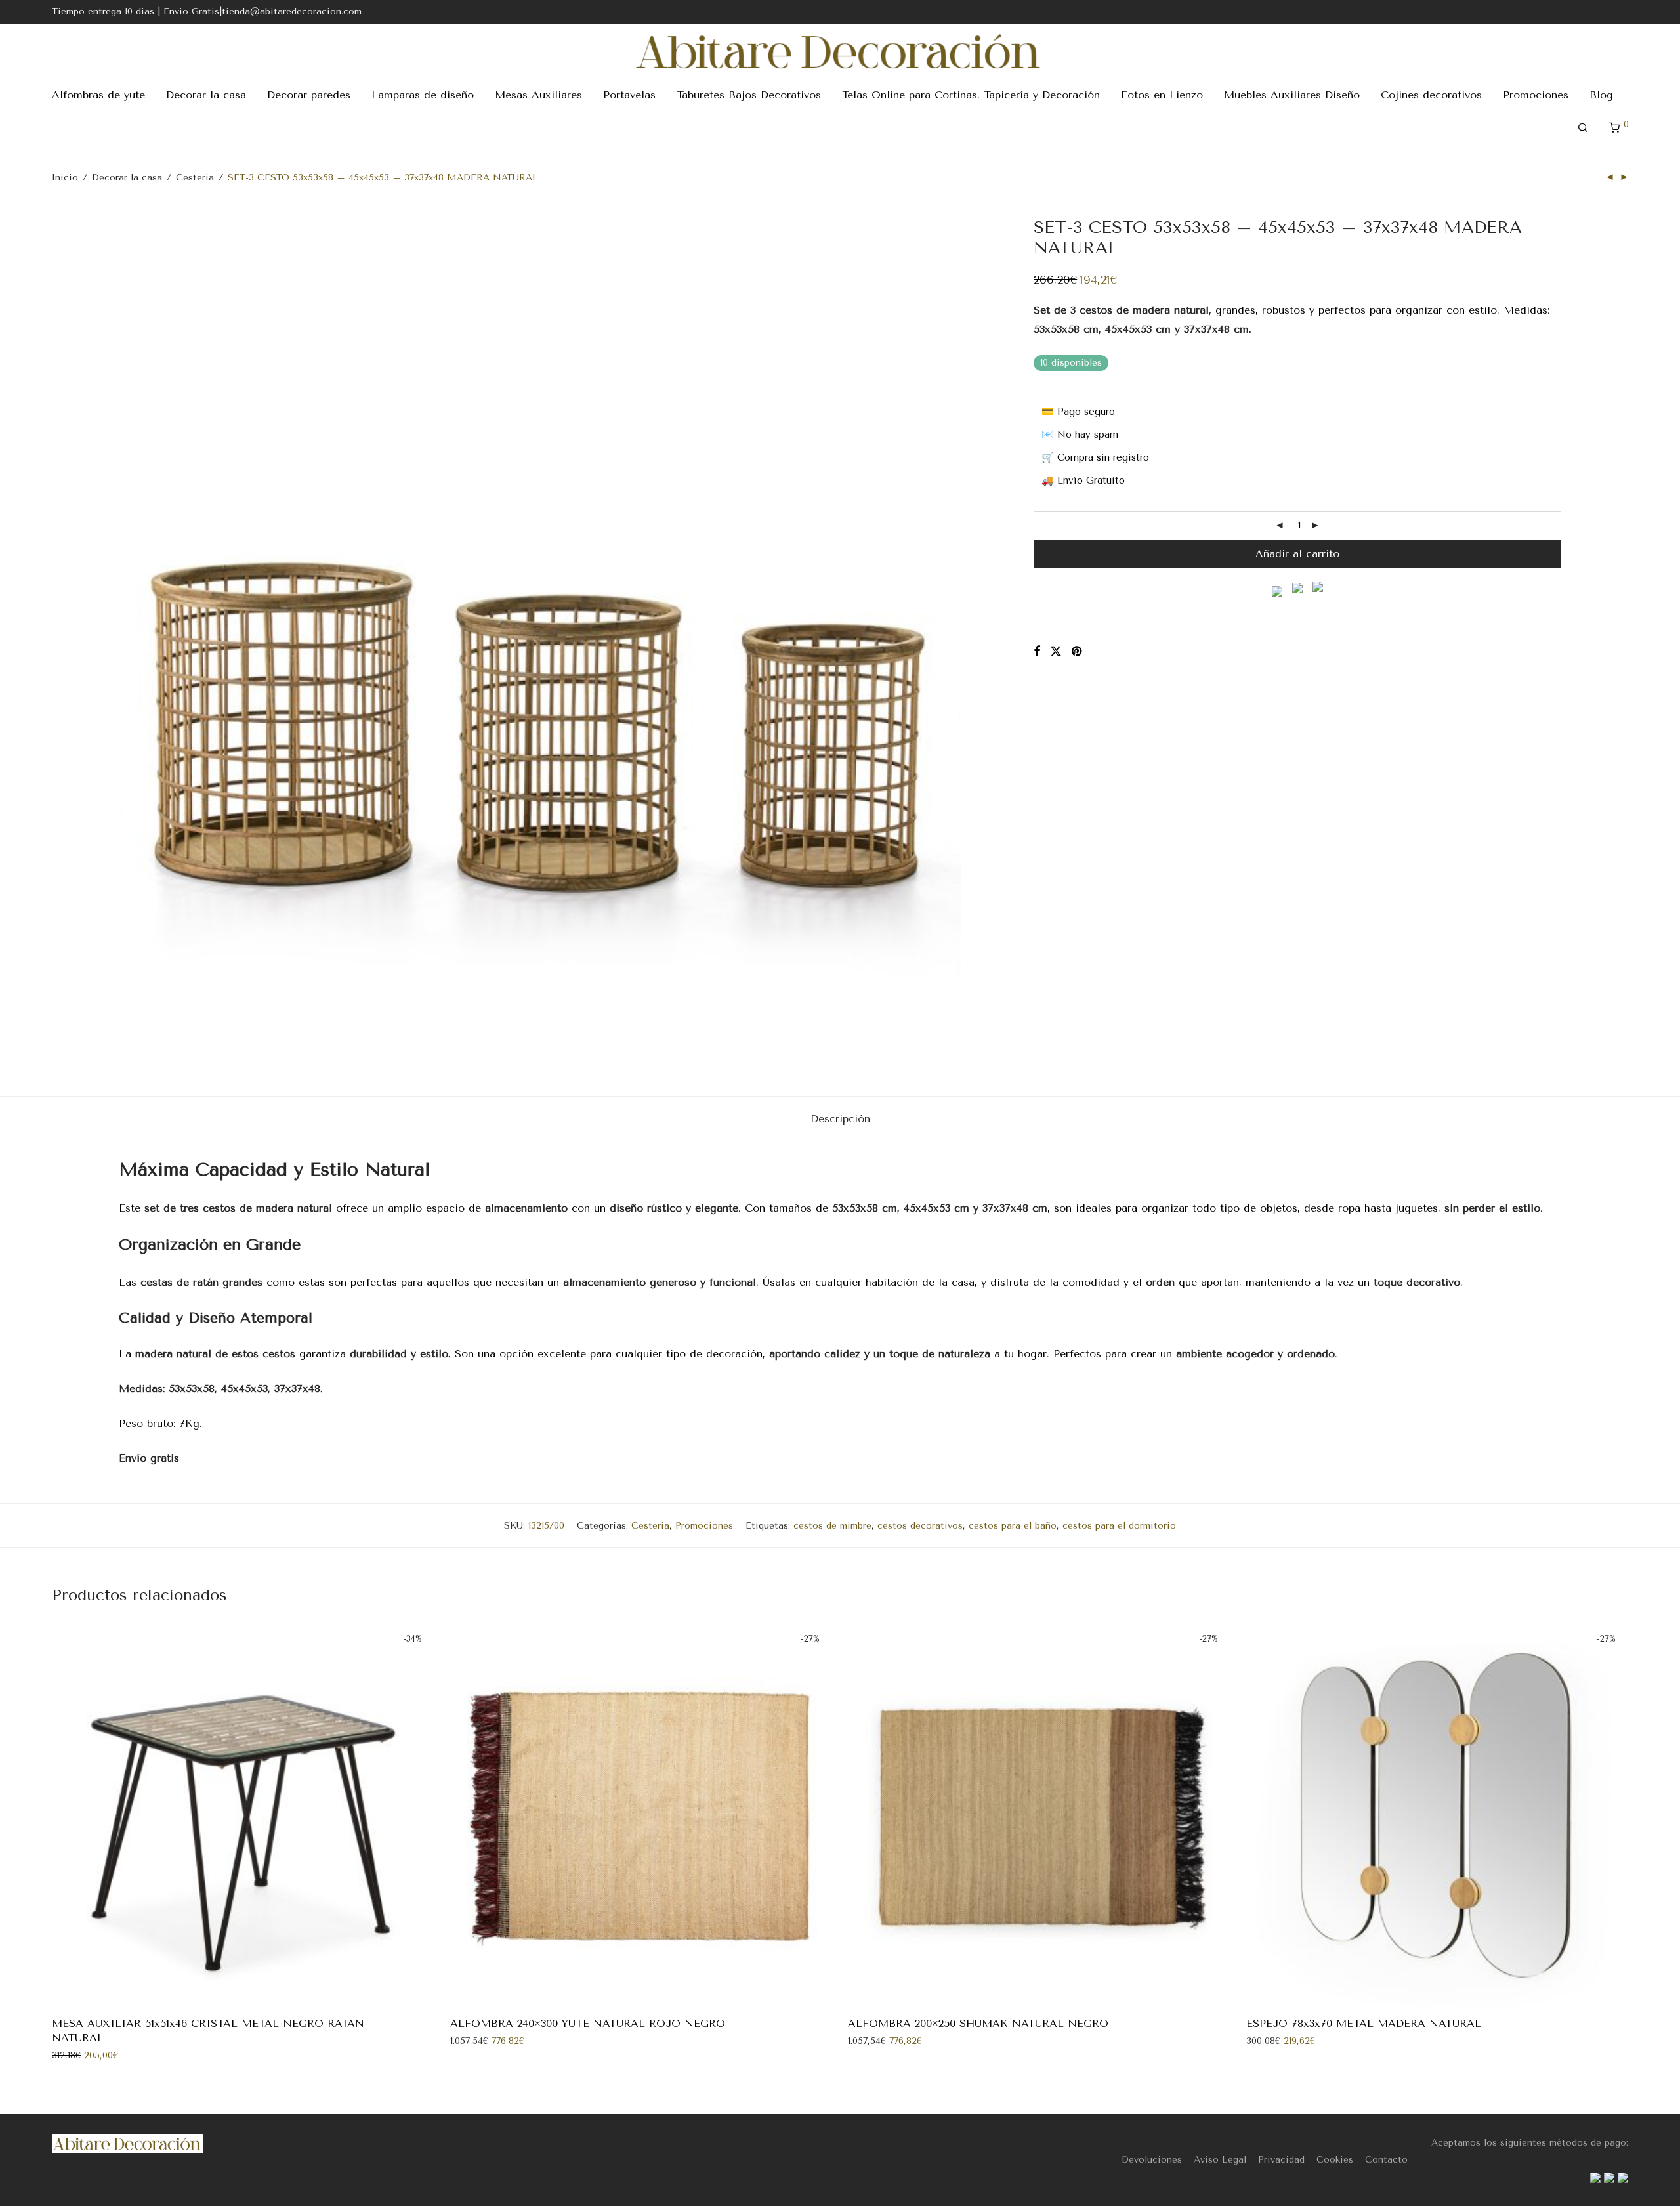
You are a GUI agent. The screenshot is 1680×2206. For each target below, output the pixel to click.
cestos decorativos (920, 1526)
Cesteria (195, 178)
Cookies (1335, 2160)
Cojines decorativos (1431, 95)
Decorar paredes (309, 95)
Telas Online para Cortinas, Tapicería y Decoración (971, 95)
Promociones (1536, 95)
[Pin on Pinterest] (1078, 652)
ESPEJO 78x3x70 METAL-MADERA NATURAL (1364, 2023)
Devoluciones (1152, 2160)
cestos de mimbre (832, 1526)
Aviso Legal (1220, 2160)
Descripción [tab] (840, 1119)
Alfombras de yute (98, 95)
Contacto (1386, 2160)
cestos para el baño (1013, 1526)
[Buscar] (1583, 128)
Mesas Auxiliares (538, 95)
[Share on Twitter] (1056, 652)
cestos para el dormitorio (1119, 1526)
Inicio (65, 178)
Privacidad (1281, 2160)
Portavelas (629, 95)
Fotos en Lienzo (1162, 95)
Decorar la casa (206, 95)
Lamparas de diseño (423, 95)
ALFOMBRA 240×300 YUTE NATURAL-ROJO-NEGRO (588, 2023)
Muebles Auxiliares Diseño (1292, 95)
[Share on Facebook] (1037, 652)
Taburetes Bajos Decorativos (749, 95)
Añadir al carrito (1297, 554)
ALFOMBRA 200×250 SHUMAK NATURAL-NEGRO (978, 2023)
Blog (1601, 95)
